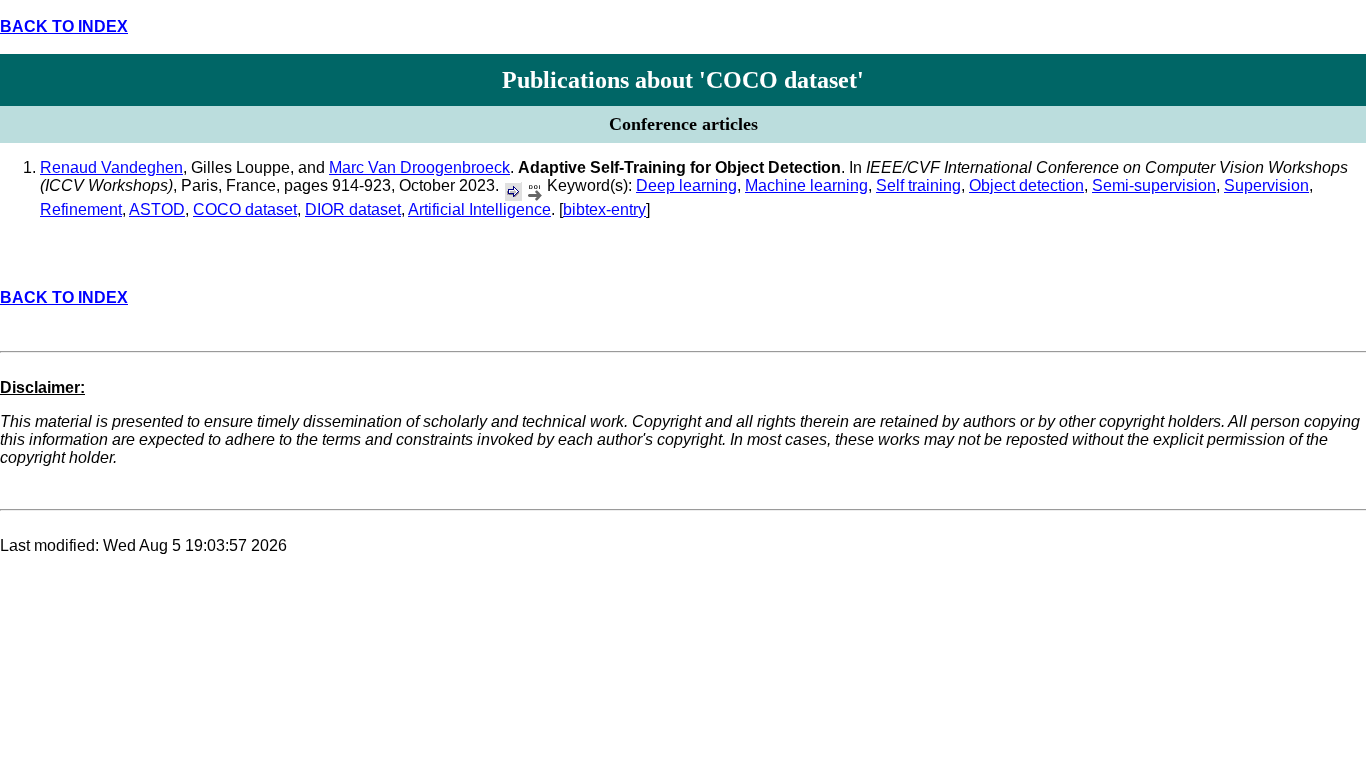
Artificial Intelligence (479, 209)
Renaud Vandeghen (111, 167)
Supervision (1266, 185)
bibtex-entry (604, 209)
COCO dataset (245, 209)
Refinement (81, 209)
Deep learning (686, 185)
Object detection (1026, 185)
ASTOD (157, 209)
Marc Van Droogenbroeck (419, 167)
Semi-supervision (1154, 185)
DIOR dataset (353, 209)
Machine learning (806, 185)
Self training (918, 185)
